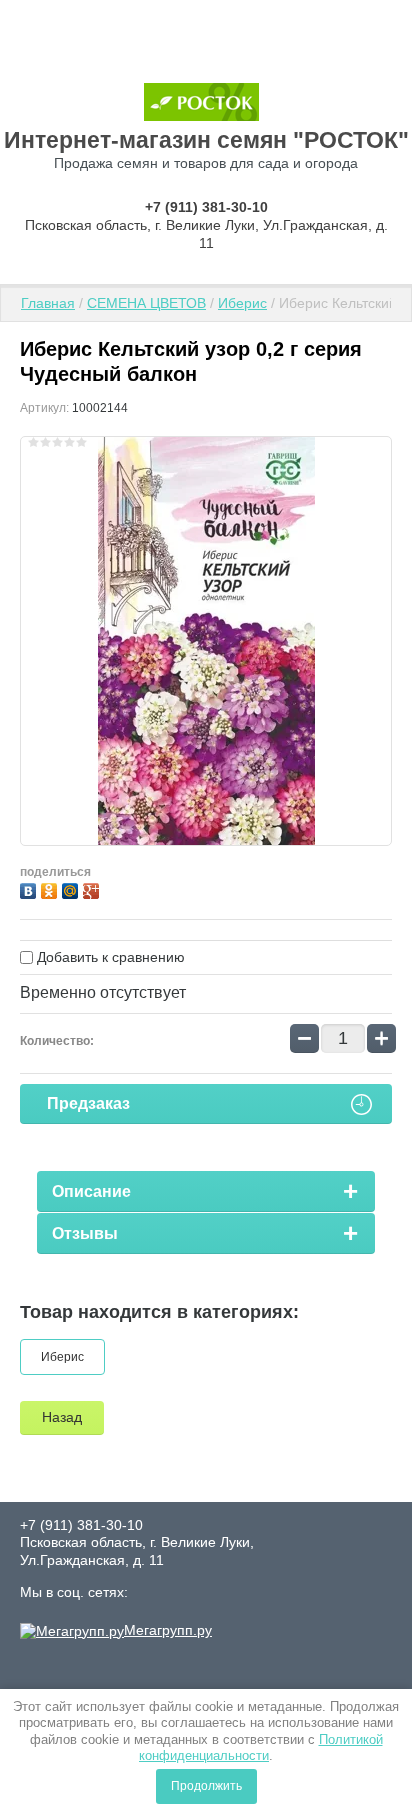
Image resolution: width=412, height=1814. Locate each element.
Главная (48, 303)
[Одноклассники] (51, 888)
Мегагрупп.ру (168, 1630)
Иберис (242, 303)
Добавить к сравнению (109, 957)
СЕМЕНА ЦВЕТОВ (146, 303)
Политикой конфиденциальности (261, 1747)
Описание (91, 1191)
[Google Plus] (93, 888)
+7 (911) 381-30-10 (206, 207)
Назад (62, 1417)
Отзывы (85, 1233)
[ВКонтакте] (30, 888)
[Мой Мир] (72, 888)
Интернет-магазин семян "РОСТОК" (206, 140)
